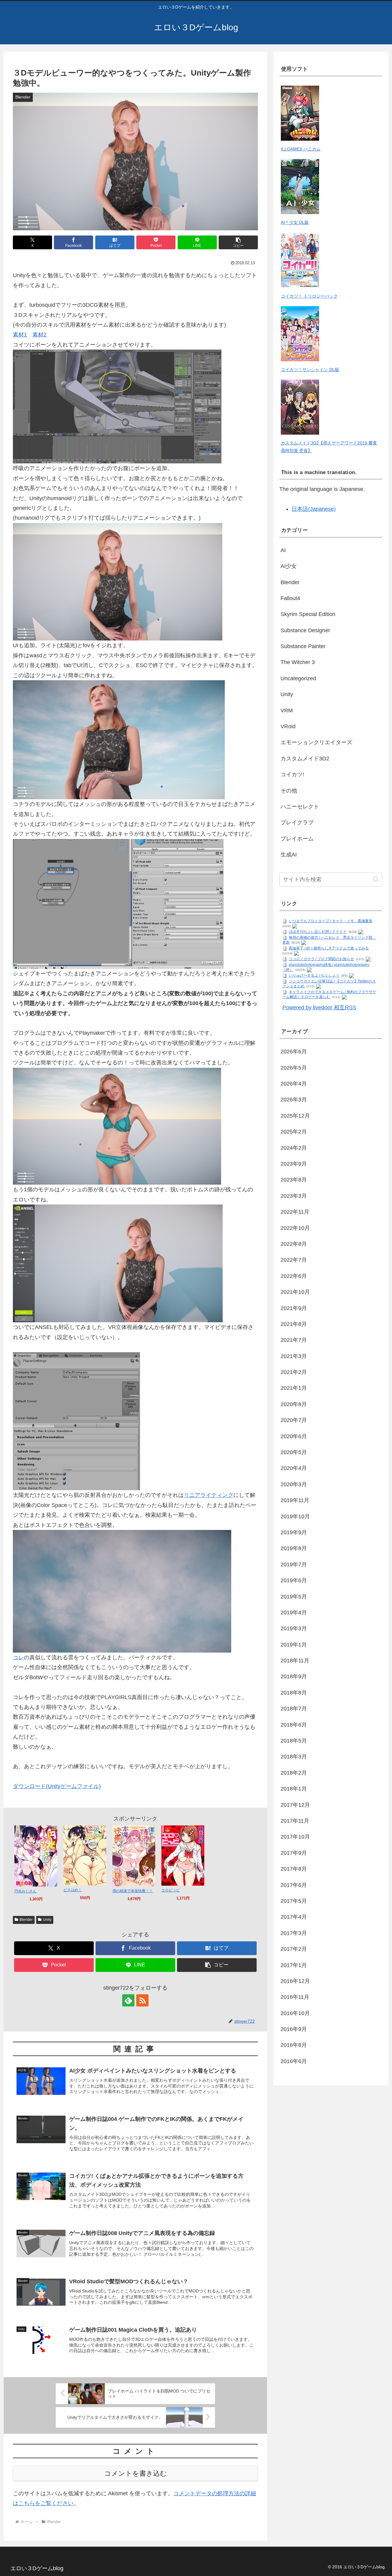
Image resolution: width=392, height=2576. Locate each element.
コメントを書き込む (136, 2473)
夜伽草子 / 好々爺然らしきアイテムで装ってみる (329, 948)
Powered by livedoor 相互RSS (319, 1008)
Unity (47, 1920)
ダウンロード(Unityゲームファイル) (57, 1786)
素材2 (40, 335)
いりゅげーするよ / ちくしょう (314, 975)
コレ (18, 1657)
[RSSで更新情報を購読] (142, 2000)
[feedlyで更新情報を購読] (128, 2000)
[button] (238, 242)
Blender (26, 1920)
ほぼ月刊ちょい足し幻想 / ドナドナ (318, 932)
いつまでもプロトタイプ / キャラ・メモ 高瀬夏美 (331, 921)
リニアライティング (209, 1495)
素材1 (20, 335)
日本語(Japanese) (314, 509)
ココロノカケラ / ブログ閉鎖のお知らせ (321, 959)
